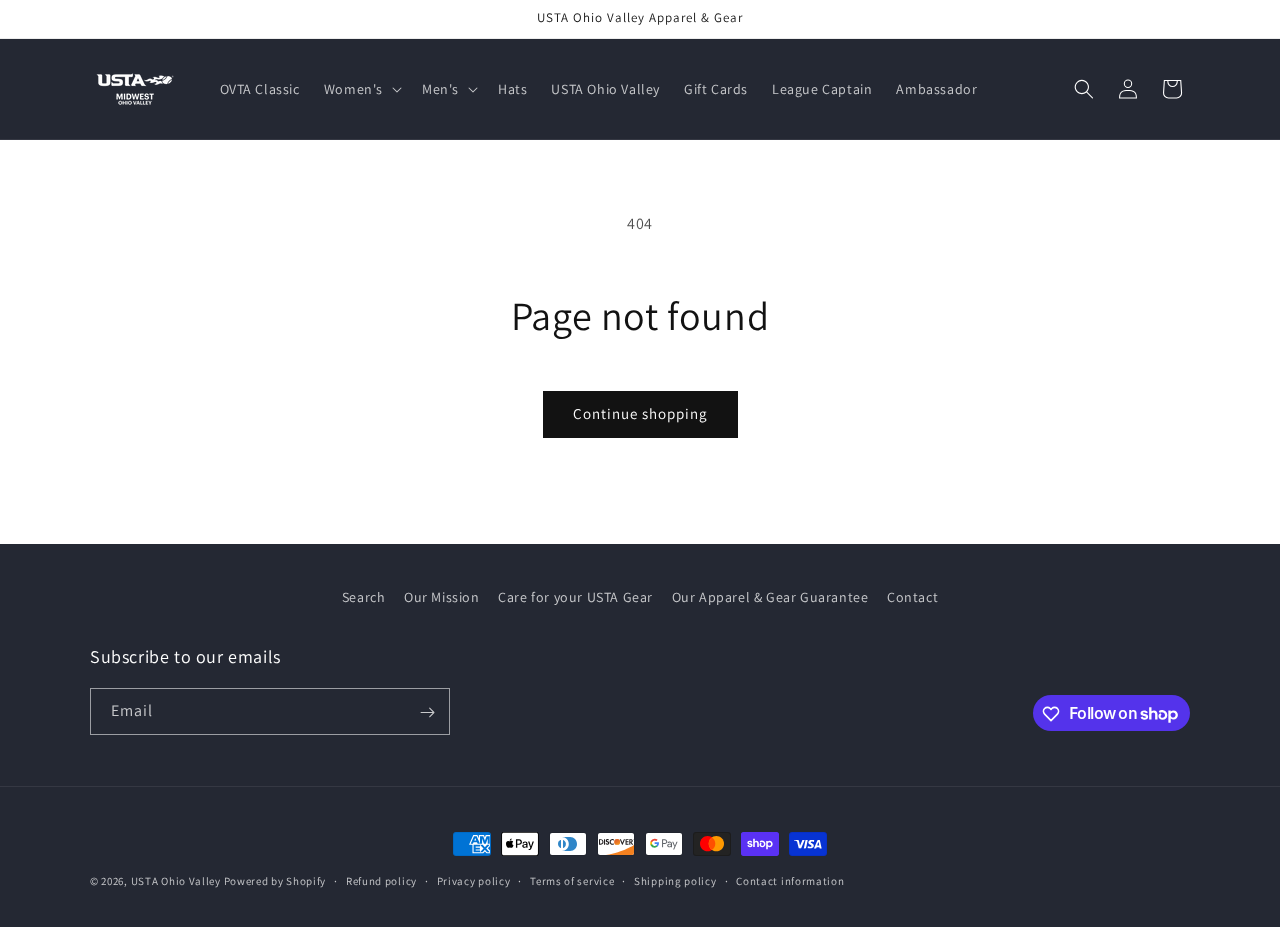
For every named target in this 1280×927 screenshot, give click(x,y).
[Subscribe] (427, 712)
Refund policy (381, 880)
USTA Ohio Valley (176, 881)
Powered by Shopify (275, 881)
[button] (361, 89)
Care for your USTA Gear (575, 597)
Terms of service (572, 880)
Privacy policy (474, 880)
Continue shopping (640, 413)
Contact (912, 597)
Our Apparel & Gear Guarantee (770, 597)
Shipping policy (675, 880)
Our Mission (442, 597)
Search (364, 597)
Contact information (790, 880)
